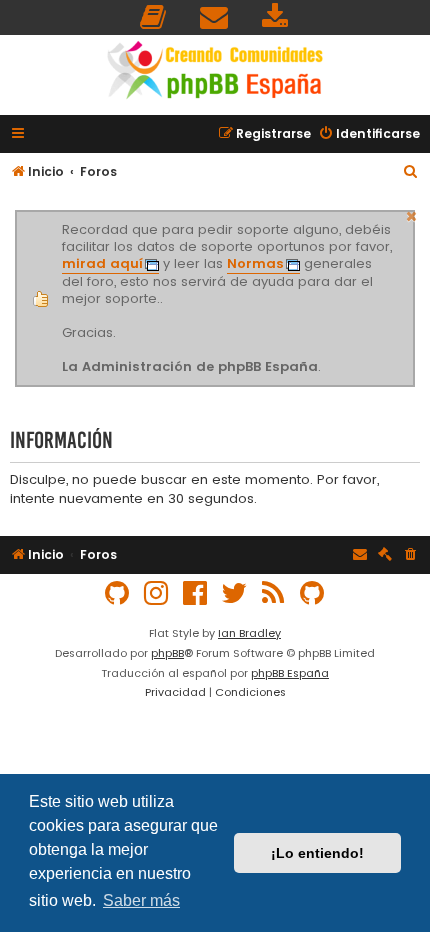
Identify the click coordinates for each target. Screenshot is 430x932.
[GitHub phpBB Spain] (118, 593)
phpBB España (290, 673)
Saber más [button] (141, 900)
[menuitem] (154, 17)
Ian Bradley (249, 633)
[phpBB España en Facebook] (196, 593)
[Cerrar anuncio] (412, 214)
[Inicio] (215, 72)
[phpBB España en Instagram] (157, 593)
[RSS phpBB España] (274, 593)
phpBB (167, 653)
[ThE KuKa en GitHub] (313, 593)
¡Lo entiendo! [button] (317, 853)
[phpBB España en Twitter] (235, 593)
